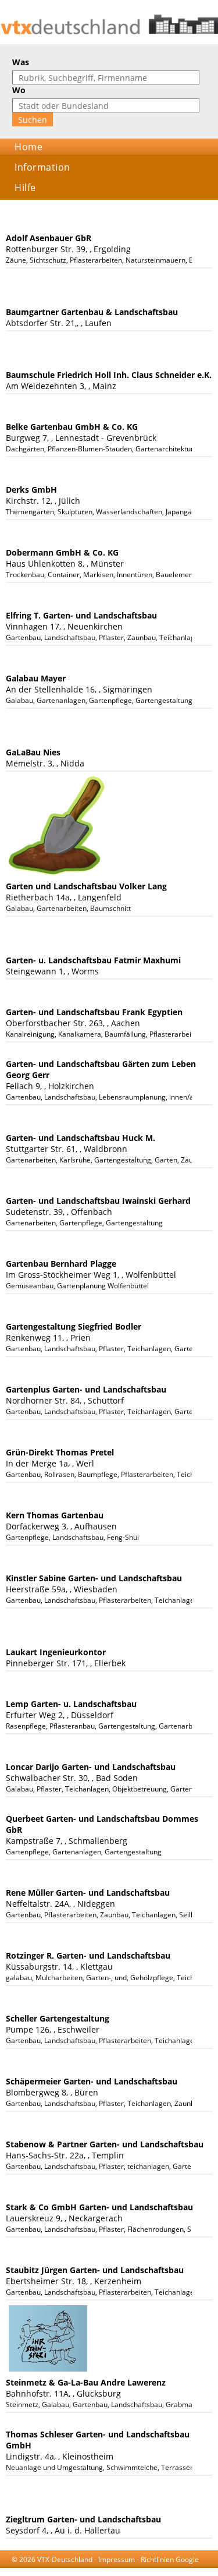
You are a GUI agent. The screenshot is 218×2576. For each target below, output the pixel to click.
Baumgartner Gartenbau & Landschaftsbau (92, 312)
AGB (64, 2570)
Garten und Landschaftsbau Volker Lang (86, 886)
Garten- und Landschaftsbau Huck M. (81, 1138)
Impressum (117, 2559)
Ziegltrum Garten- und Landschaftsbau (83, 2519)
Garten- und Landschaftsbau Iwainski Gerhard (98, 1201)
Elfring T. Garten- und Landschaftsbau (81, 615)
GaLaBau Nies (33, 752)
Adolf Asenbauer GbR (49, 238)
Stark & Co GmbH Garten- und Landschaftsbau (99, 2207)
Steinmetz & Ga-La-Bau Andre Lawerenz (86, 2382)
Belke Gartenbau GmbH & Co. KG (72, 427)
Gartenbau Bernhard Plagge (61, 1264)
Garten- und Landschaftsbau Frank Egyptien (94, 1012)
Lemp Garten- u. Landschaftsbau (71, 1704)
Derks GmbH (31, 490)
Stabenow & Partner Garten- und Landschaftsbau (105, 2144)
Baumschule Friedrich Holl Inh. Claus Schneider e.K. (109, 375)
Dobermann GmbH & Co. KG (62, 552)
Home (28, 147)
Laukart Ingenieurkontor (56, 1652)
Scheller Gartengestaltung (58, 2018)
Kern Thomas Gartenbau (55, 1515)
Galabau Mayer (36, 678)
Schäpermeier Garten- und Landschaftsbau (92, 2081)
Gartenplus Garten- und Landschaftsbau (86, 1389)
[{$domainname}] (109, 24)
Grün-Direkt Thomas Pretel (60, 1452)
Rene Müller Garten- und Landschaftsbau (88, 1893)
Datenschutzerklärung (113, 2570)
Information (42, 167)
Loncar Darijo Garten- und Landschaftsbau (91, 1767)
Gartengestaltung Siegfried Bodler (74, 1326)
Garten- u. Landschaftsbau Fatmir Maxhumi (93, 960)
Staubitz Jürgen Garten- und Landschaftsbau (95, 2270)
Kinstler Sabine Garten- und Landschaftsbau (94, 1578)
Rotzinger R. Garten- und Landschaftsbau (88, 1955)
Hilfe (25, 188)
